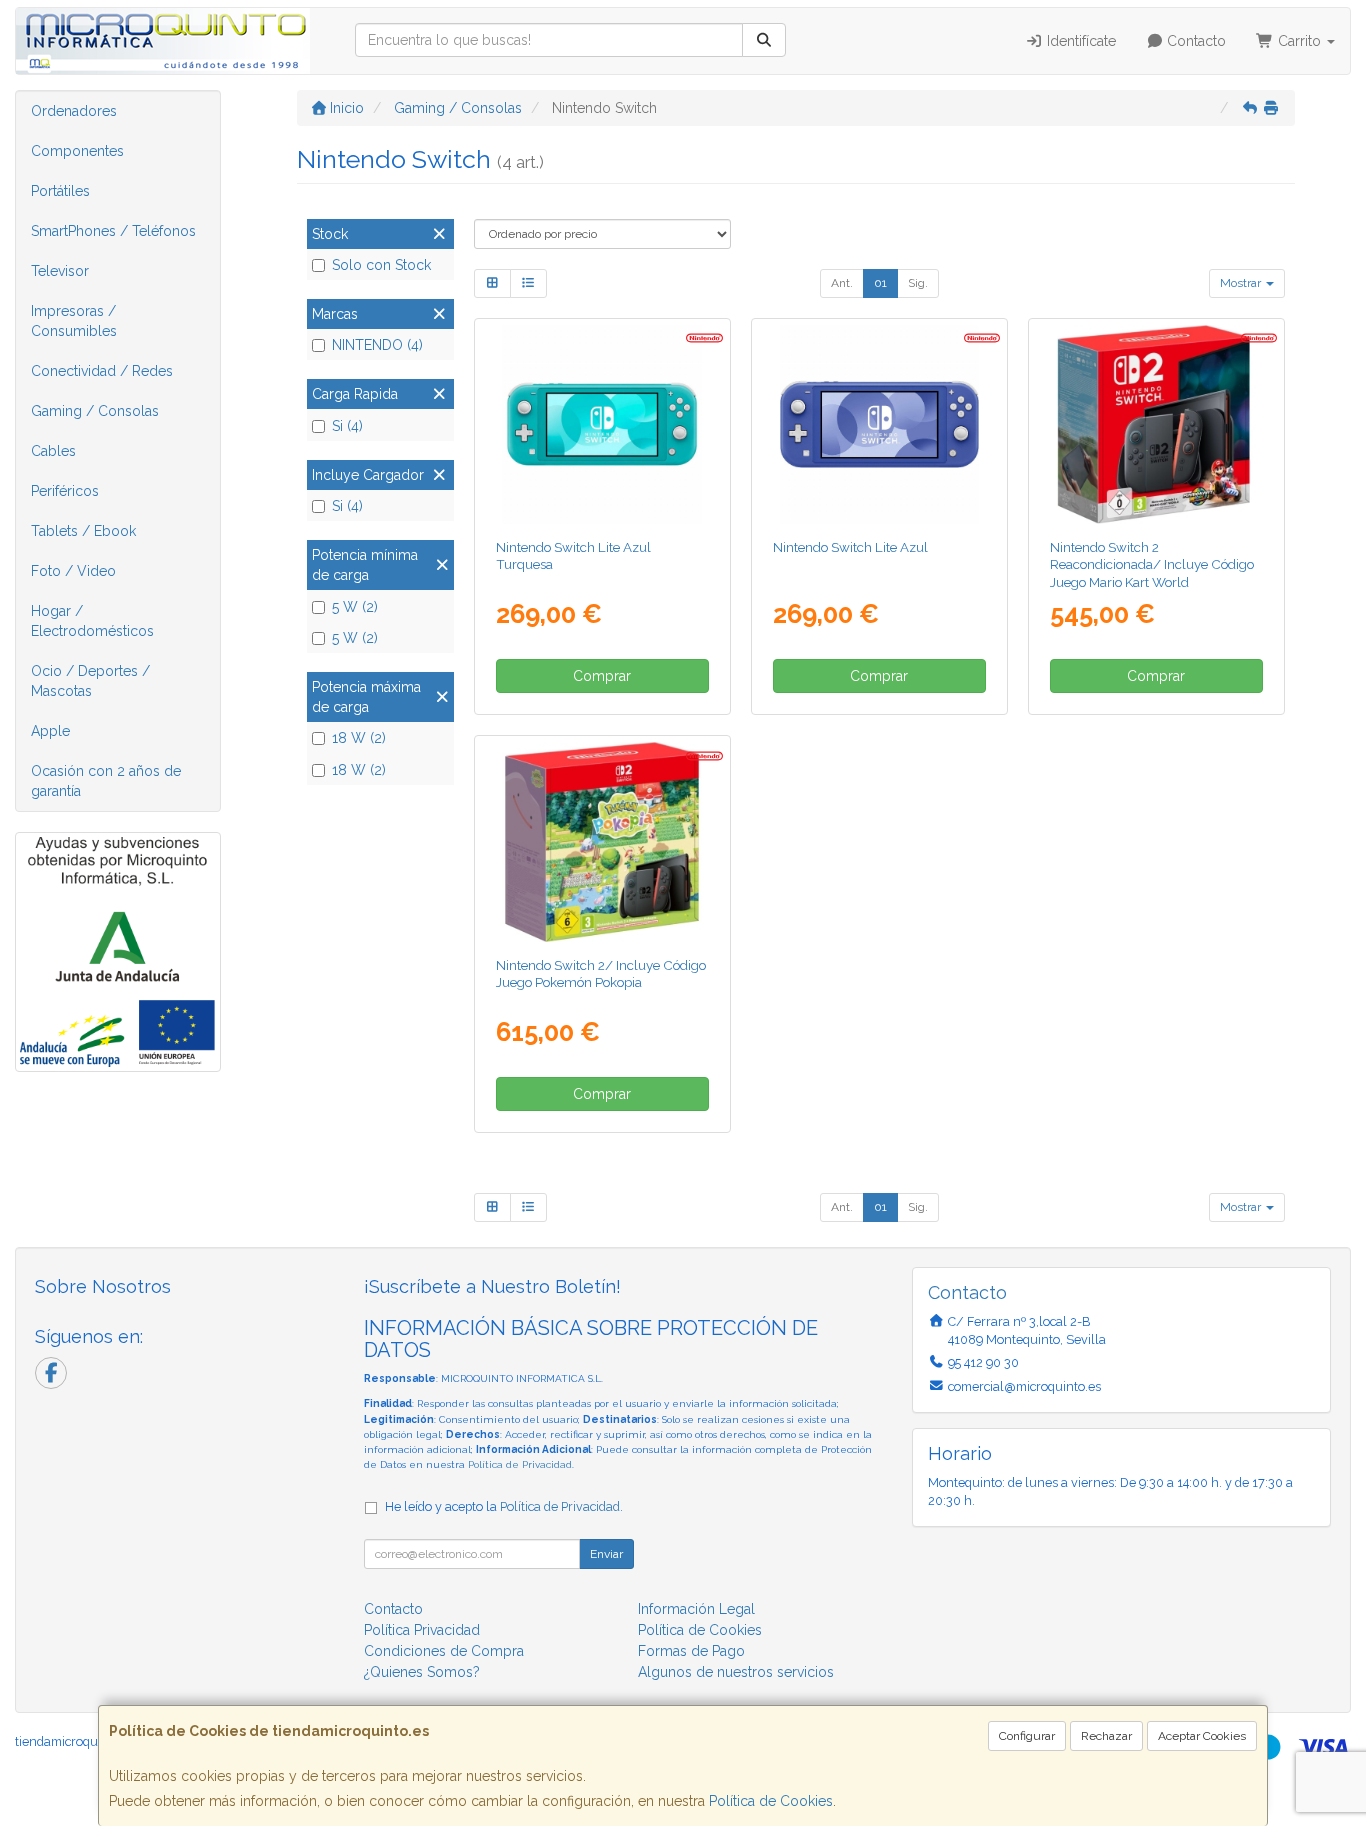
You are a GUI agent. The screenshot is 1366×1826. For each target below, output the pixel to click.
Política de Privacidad (520, 1464)
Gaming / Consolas (95, 411)
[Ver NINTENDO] (1156, 424)
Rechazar (1106, 1736)
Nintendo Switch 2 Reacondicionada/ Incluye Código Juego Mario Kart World (1152, 564)
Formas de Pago (691, 1651)
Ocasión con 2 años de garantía (106, 781)
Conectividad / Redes (102, 371)
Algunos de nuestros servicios (736, 1672)
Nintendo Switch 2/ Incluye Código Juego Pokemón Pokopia (601, 973)
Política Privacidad (422, 1630)
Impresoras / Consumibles (74, 321)
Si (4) (347, 426)
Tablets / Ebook (83, 531)
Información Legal (696, 1609)
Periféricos (65, 491)
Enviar (606, 1554)
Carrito (1299, 41)
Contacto (1194, 41)
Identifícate (1079, 41)
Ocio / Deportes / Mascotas (90, 681)
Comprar (602, 676)
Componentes (77, 151)
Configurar (1027, 1736)
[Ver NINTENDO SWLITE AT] (601, 424)
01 (880, 283)
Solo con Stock (381, 265)
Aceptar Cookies (1202, 1736)
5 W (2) (355, 607)
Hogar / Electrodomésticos (92, 621)
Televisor (60, 271)
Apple (50, 731)
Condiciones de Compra (444, 1651)
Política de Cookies (771, 1801)
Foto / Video (73, 571)
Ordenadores (74, 111)
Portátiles (60, 191)
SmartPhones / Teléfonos (113, 231)
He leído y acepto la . (504, 1506)
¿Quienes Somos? (422, 1672)
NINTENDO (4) (377, 345)
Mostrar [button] (1242, 283)
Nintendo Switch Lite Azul (850, 547)
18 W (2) (359, 738)
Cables (53, 451)
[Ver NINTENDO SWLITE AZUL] (879, 424)
